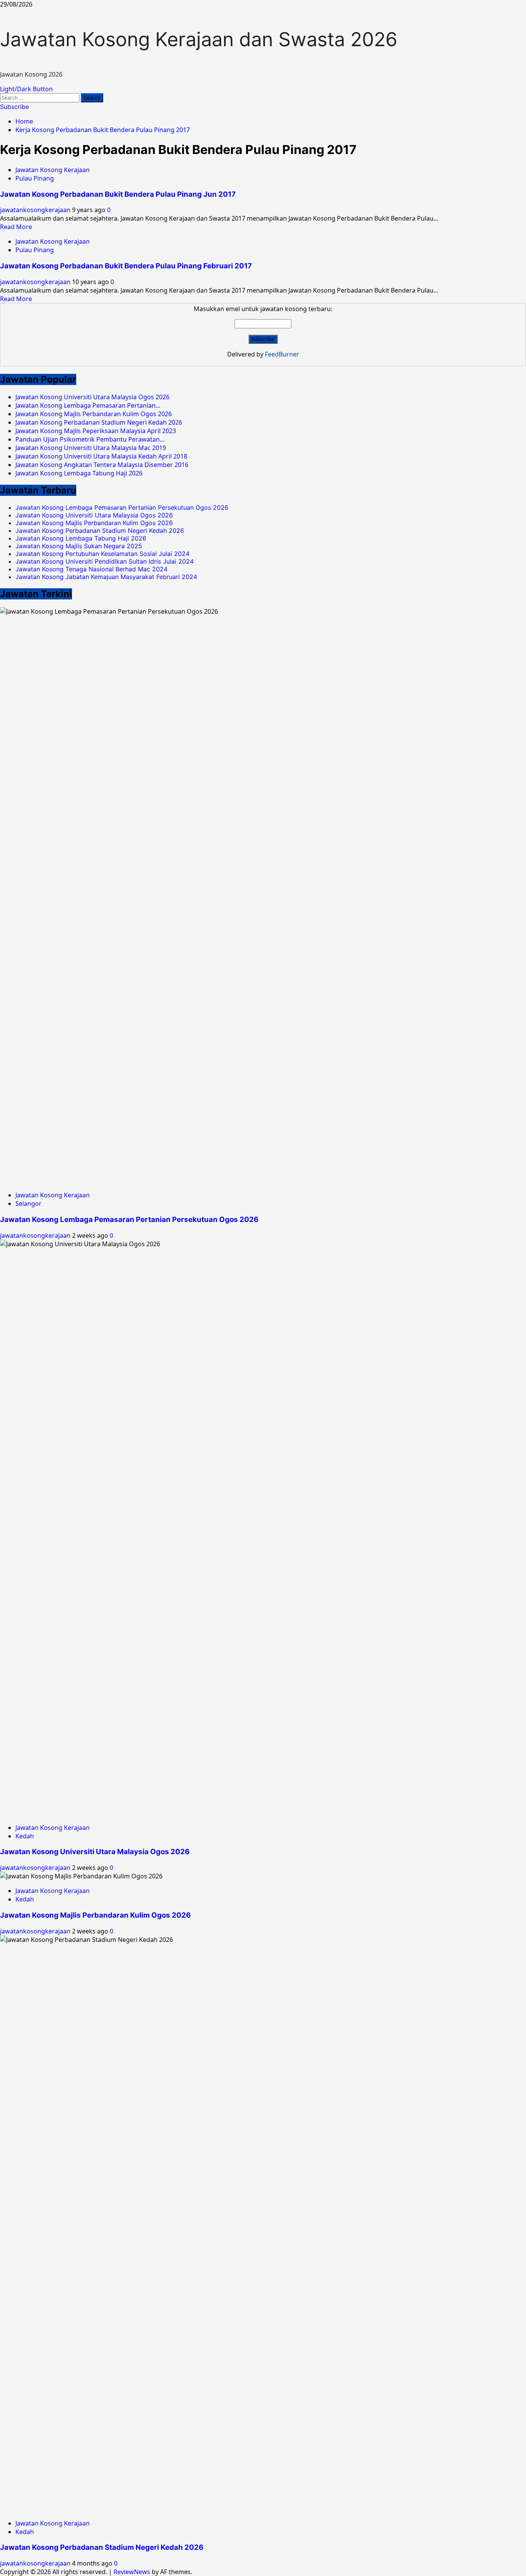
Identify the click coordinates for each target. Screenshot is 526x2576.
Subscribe (14, 107)
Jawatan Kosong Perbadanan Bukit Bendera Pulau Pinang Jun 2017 (118, 194)
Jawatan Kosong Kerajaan (53, 170)
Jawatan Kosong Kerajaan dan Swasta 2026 (199, 39)
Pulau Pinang (35, 178)
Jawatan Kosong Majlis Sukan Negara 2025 (79, 546)
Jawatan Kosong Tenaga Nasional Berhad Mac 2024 (91, 569)
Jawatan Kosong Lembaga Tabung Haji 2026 (81, 538)
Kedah (25, 1836)
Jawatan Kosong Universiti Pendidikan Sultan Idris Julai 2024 (105, 561)
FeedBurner (282, 354)
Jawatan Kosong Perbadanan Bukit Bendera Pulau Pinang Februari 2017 (126, 266)
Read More (16, 227)
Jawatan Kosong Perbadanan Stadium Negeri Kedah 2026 (100, 531)
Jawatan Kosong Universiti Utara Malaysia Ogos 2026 (94, 515)
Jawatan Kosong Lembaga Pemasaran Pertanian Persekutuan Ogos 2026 (122, 507)
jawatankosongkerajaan (36, 210)
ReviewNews (132, 2572)
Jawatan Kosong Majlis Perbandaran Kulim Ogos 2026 (94, 523)
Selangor (28, 1203)
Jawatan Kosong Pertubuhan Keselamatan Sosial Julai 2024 (102, 554)
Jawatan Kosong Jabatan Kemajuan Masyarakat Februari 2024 (106, 577)
